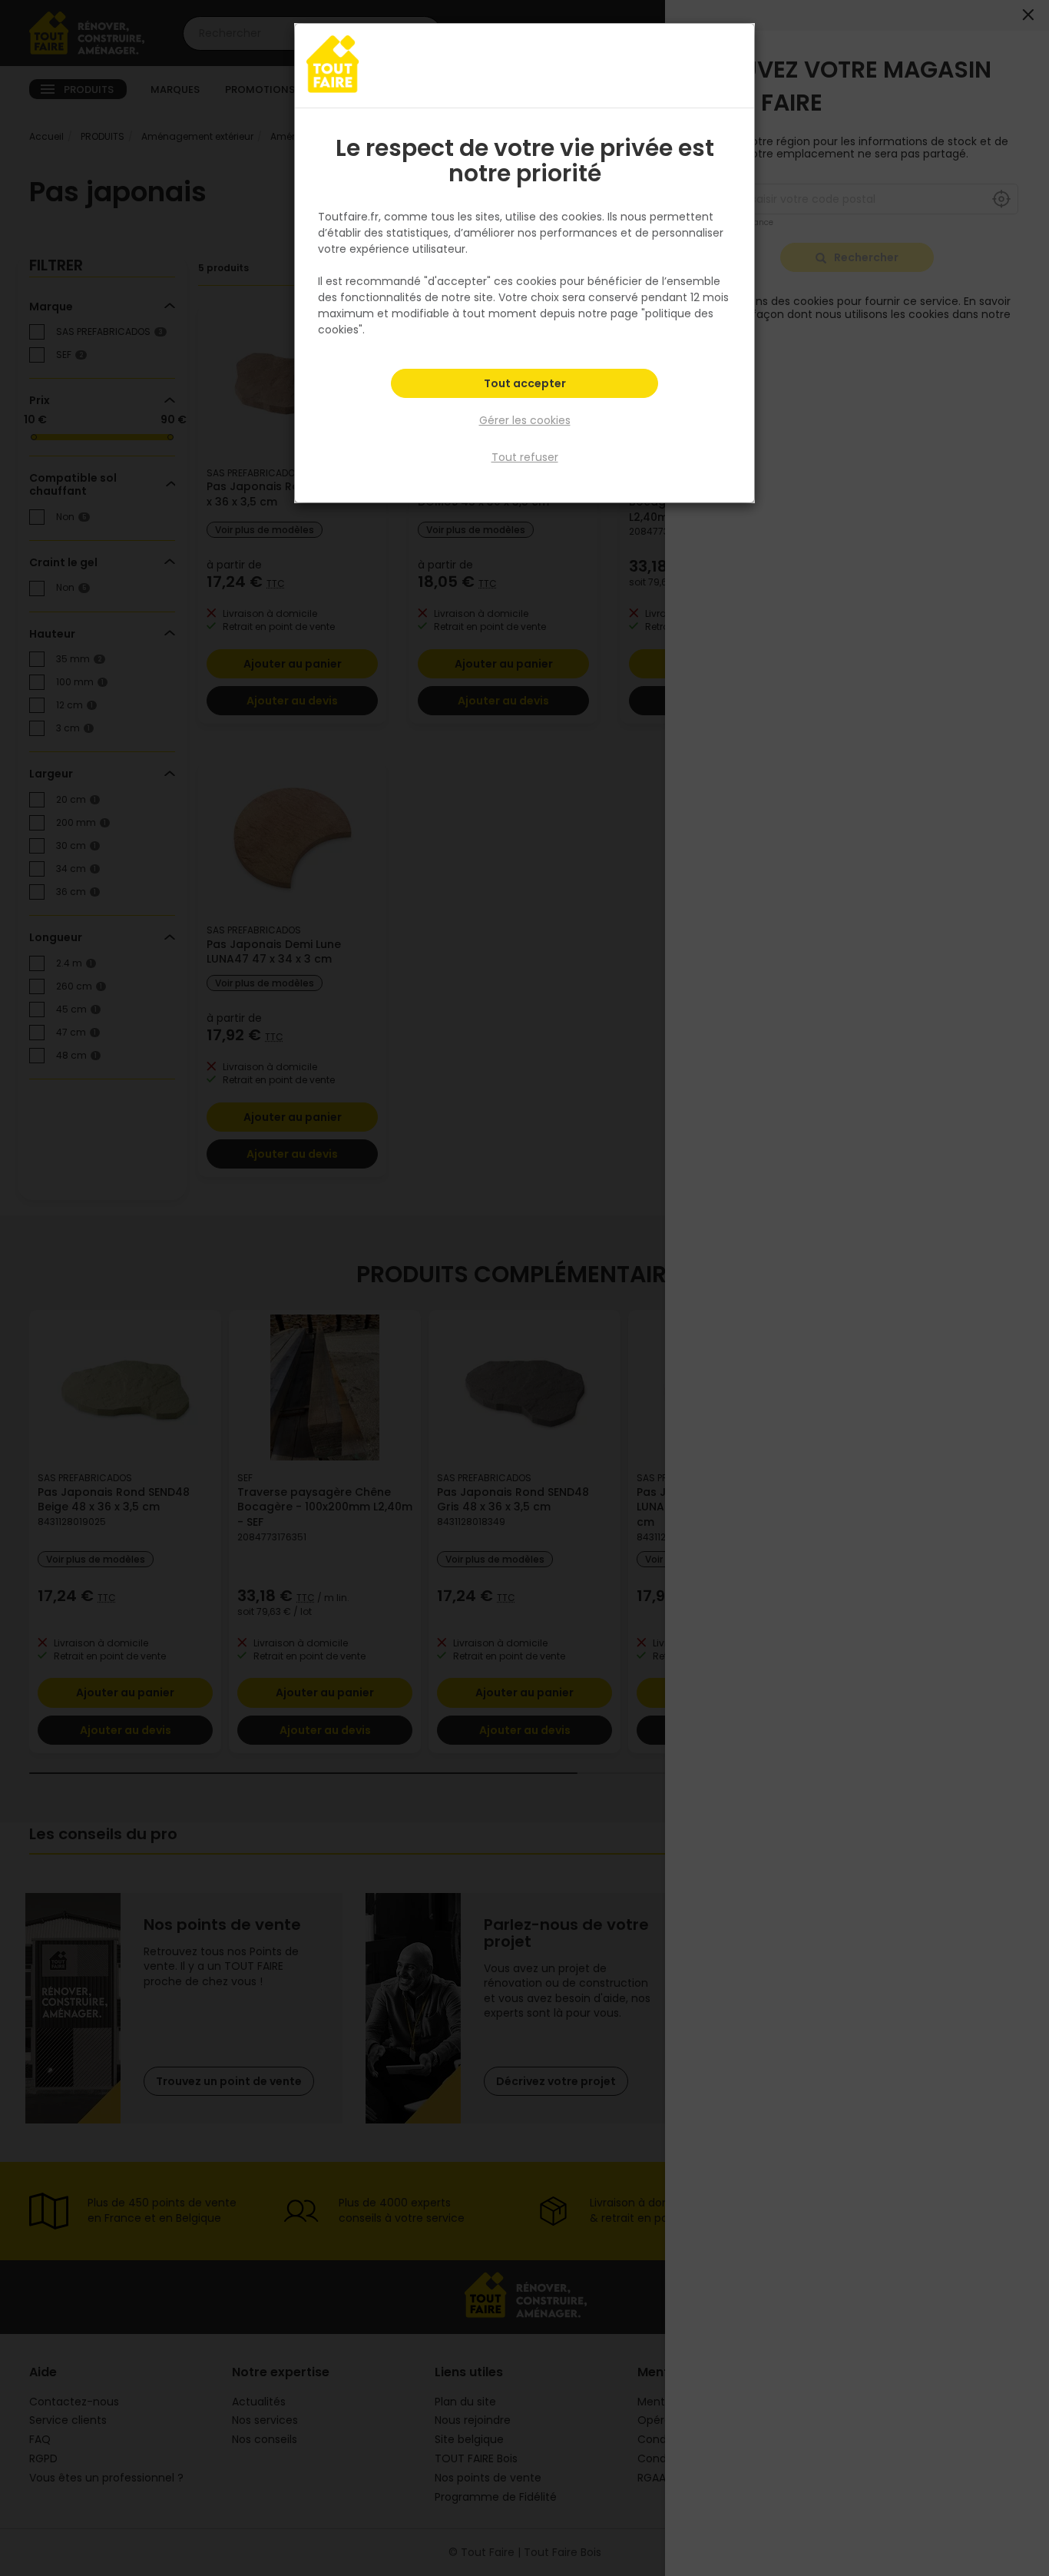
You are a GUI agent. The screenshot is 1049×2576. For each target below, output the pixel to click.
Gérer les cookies (525, 420)
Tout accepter (525, 383)
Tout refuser (525, 457)
